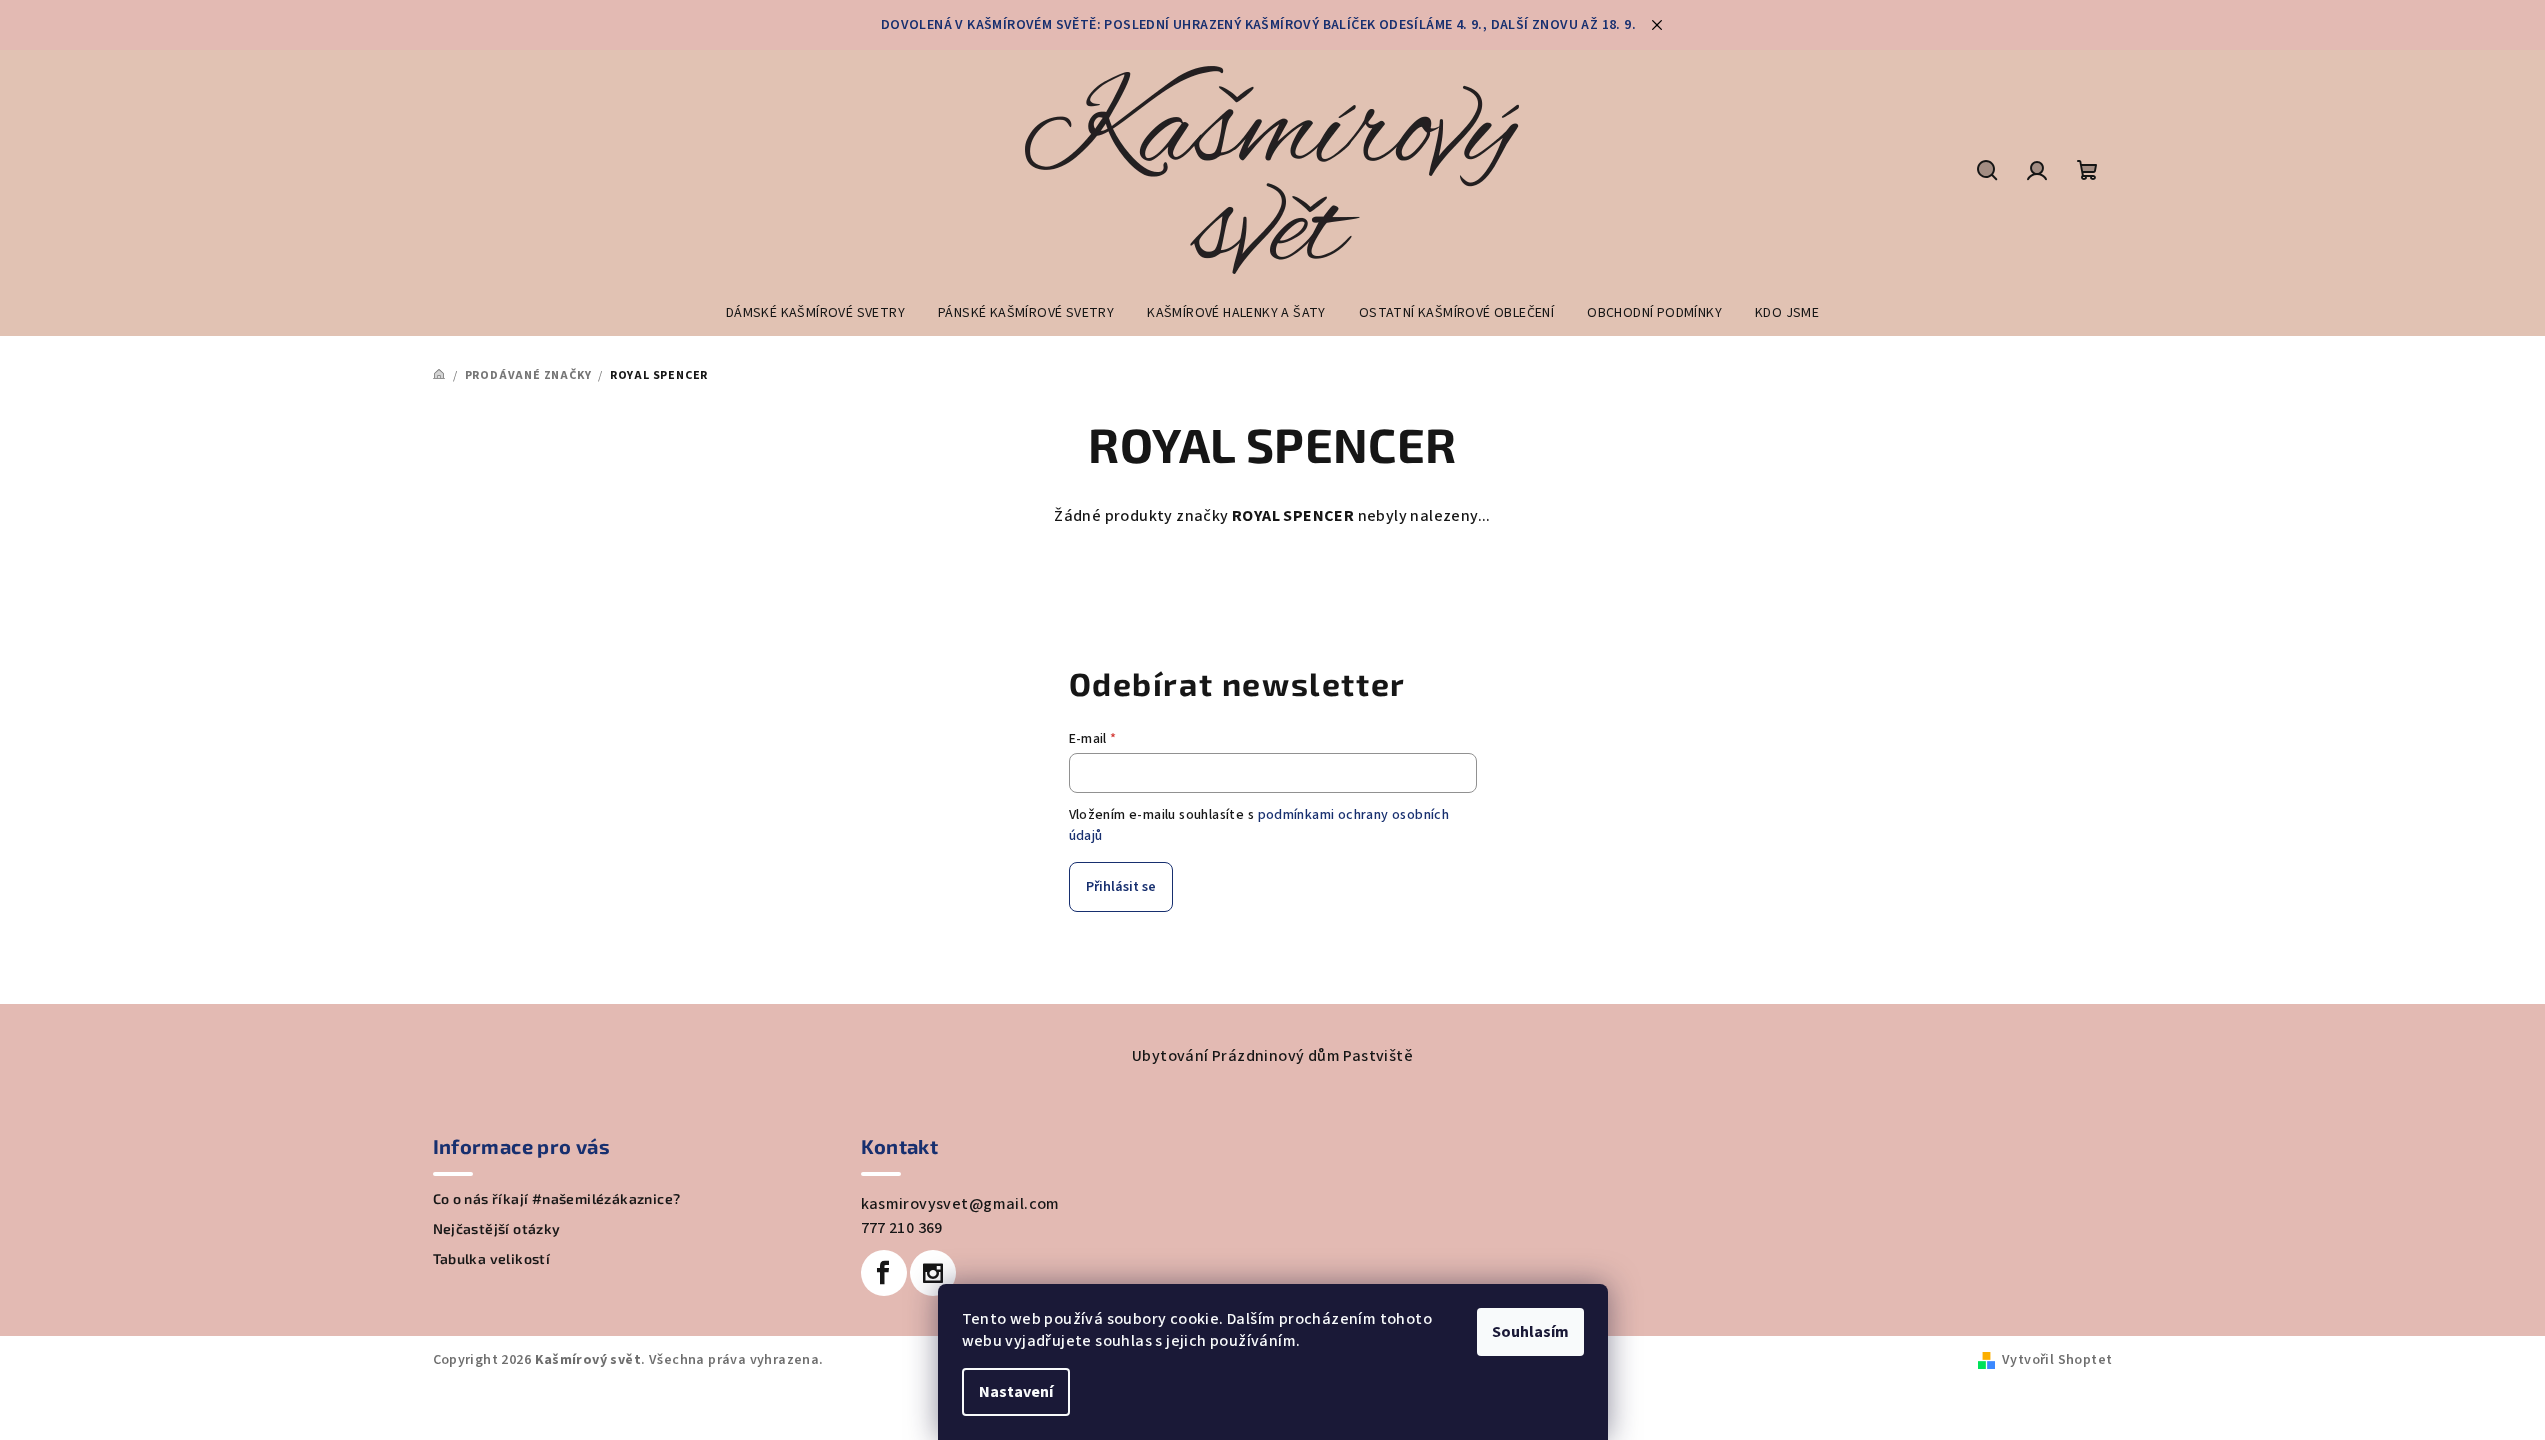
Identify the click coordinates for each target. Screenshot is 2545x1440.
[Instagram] (933, 1273)
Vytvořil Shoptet (2057, 1360)
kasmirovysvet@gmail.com (960, 1204)
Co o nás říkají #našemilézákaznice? (557, 1199)
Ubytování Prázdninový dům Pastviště (1272, 1056)
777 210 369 (902, 1228)
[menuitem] (815, 313)
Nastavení (1016, 1392)
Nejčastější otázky (497, 1229)
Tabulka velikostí (492, 1259)
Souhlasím (1530, 1332)
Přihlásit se (1121, 887)
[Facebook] (884, 1273)
